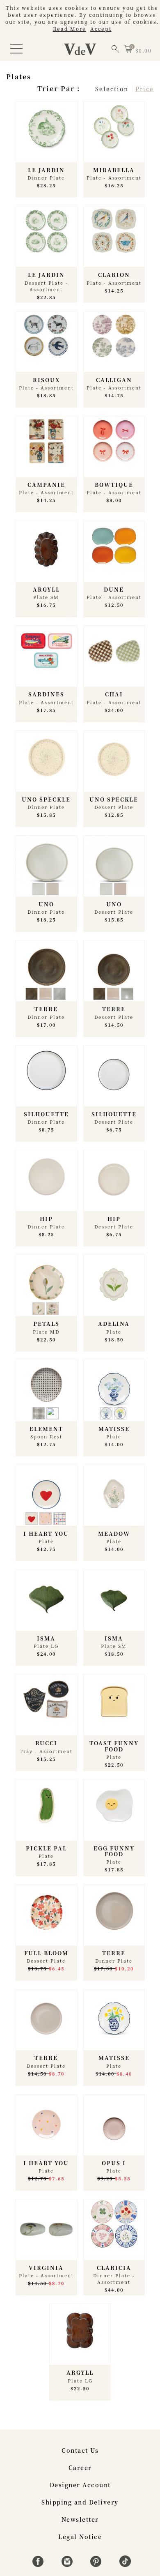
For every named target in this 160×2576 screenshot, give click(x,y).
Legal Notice (80, 2537)
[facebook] (39, 2564)
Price (145, 89)
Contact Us (80, 2450)
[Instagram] (68, 2564)
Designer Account (80, 2485)
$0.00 (144, 50)
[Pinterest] (97, 2564)
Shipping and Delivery (80, 2502)
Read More (70, 29)
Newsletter (80, 2519)
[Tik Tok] (125, 2564)
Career (80, 2468)
